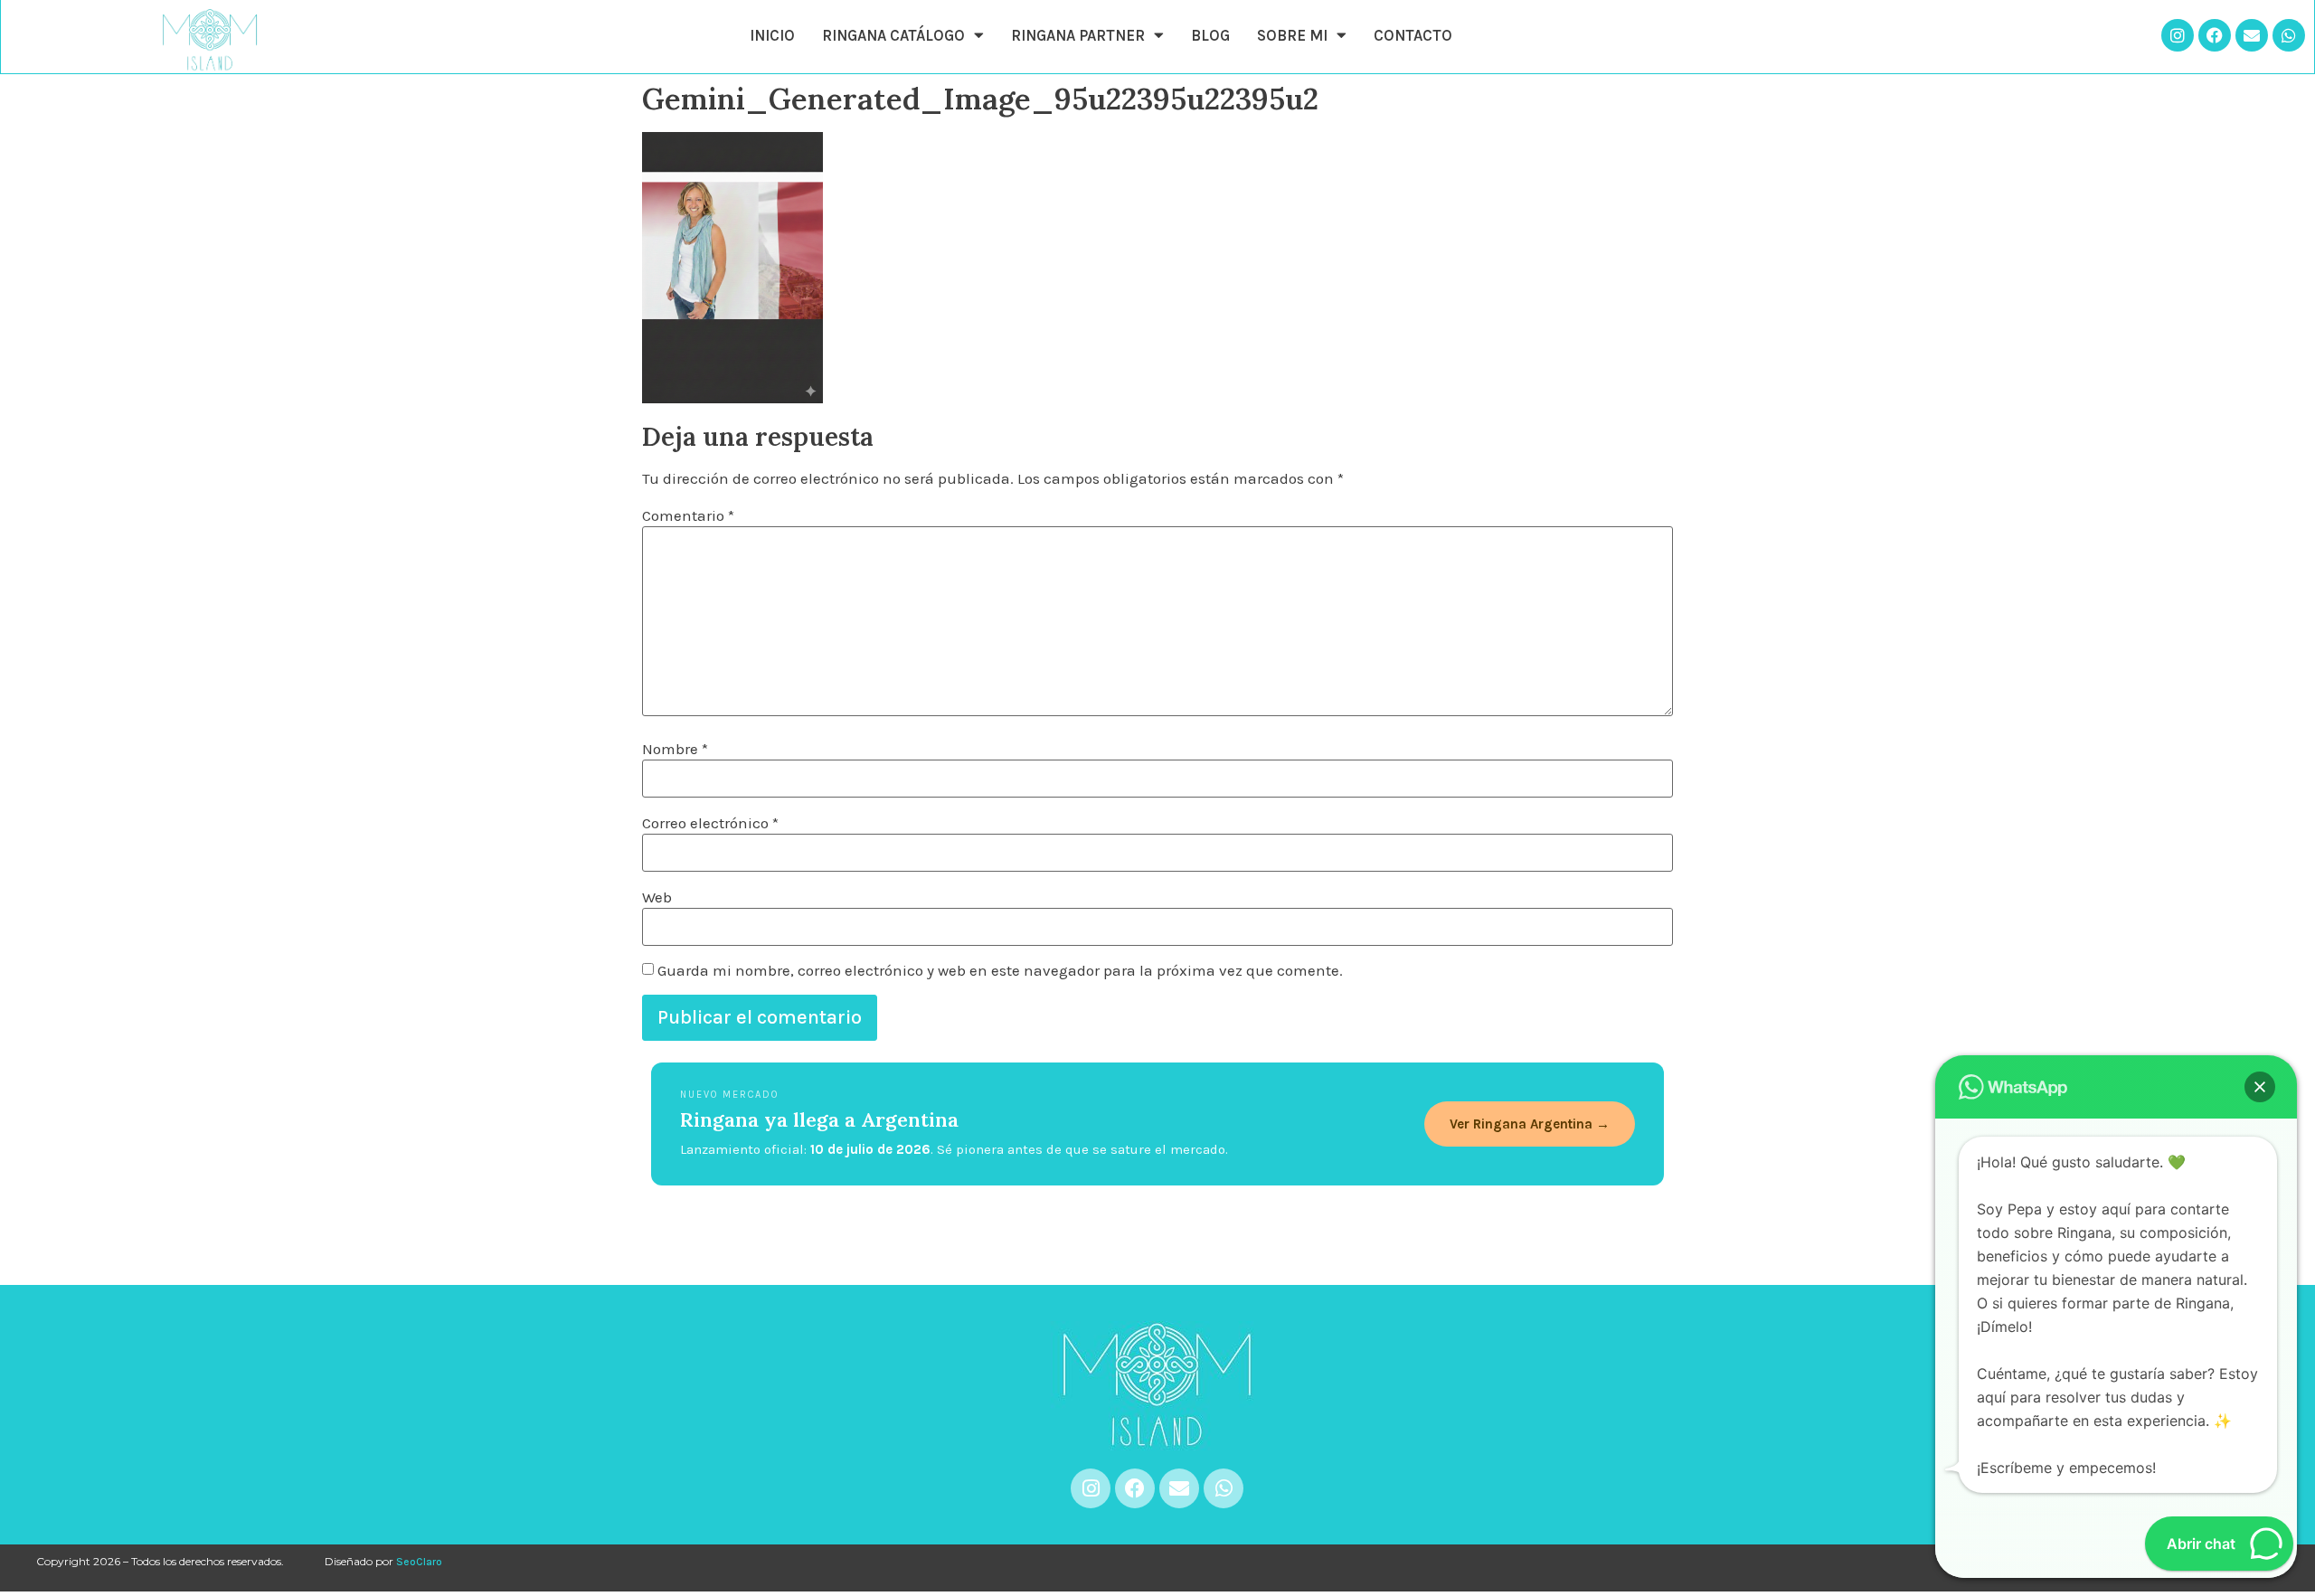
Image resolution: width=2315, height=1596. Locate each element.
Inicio (772, 35)
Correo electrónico (710, 823)
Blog (1210, 35)
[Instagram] (2178, 35)
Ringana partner (1078, 35)
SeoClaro (419, 1562)
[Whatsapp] (2289, 35)
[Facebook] (2215, 35)
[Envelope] (2252, 35)
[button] (2260, 1087)
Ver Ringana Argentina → (1530, 1124)
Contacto (1413, 35)
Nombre (675, 749)
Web (657, 897)
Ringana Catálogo (893, 35)
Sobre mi (1292, 35)
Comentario (688, 516)
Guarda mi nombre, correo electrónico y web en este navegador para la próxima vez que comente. (1000, 971)
